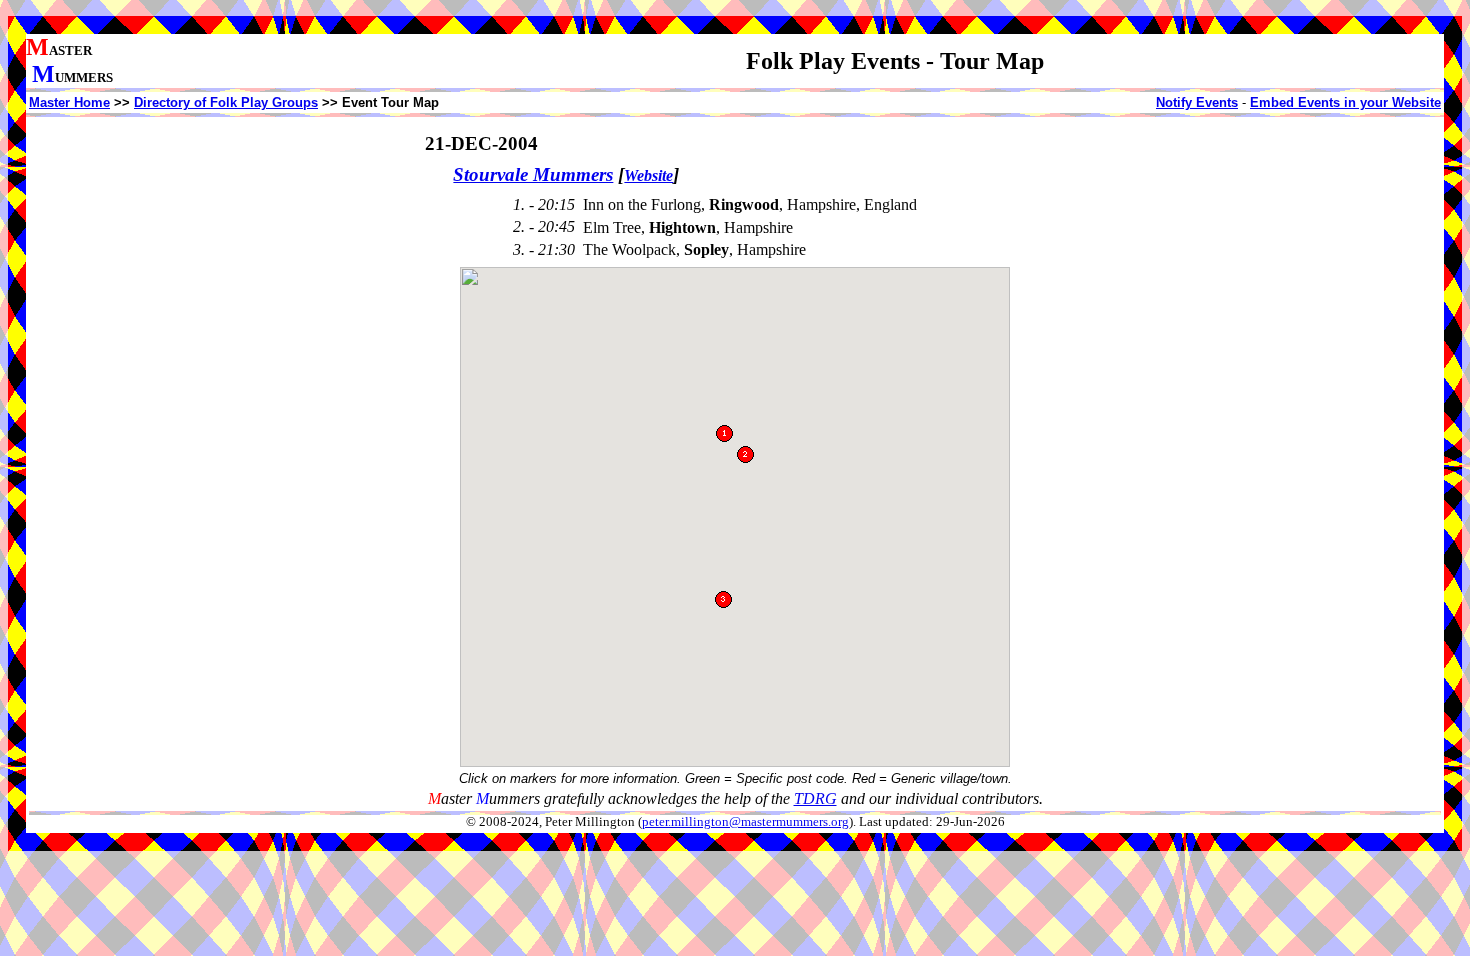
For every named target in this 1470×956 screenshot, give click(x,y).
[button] (745, 454)
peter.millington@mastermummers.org (745, 822)
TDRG (815, 798)
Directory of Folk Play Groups (226, 102)
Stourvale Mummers (533, 174)
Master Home (69, 102)
